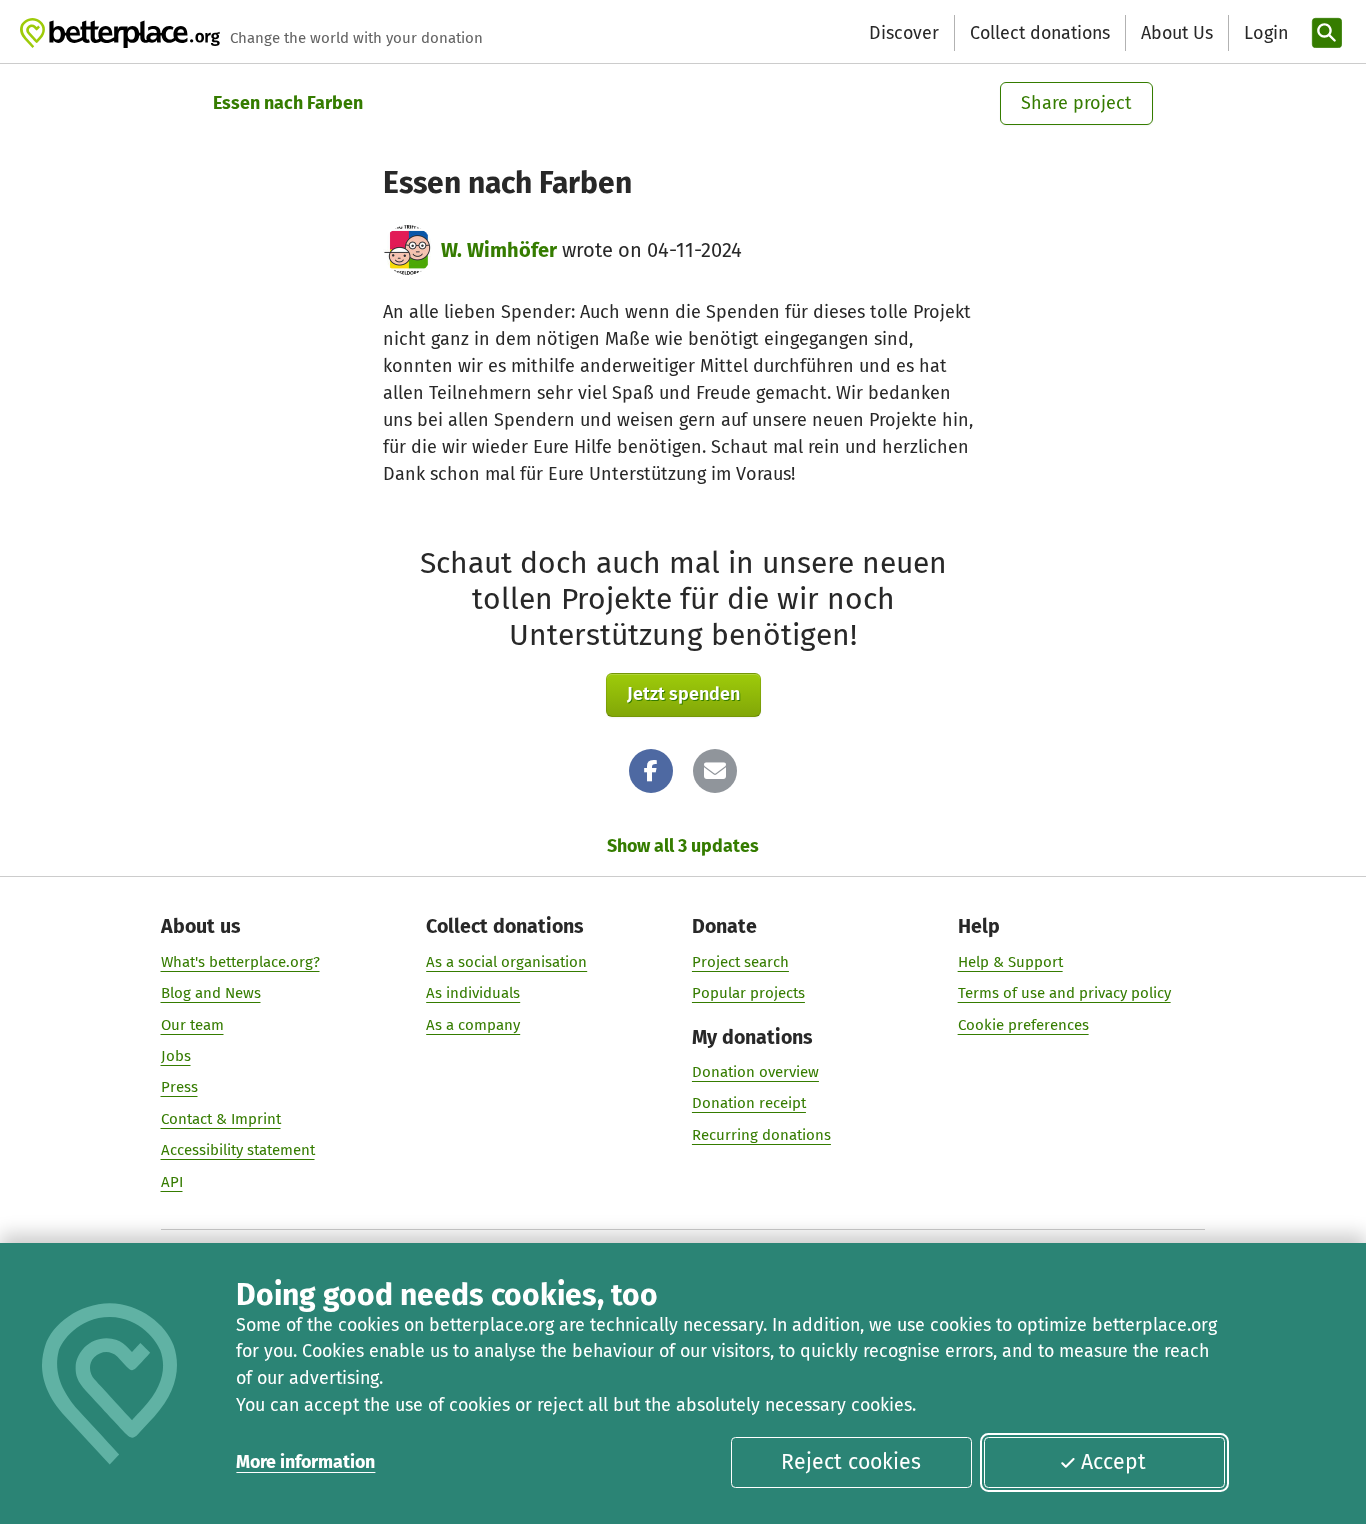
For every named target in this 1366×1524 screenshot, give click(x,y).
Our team (192, 1025)
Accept (1113, 1462)
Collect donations (1040, 33)
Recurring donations (761, 1135)
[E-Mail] (715, 771)
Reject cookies (851, 1462)
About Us (1177, 33)
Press (179, 1087)
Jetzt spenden (683, 694)
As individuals (473, 993)
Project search (740, 962)
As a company (473, 1025)
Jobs (176, 1056)
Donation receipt (749, 1103)
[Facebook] (651, 771)
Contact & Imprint (221, 1119)
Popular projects (748, 993)
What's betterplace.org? (240, 962)
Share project (1076, 103)
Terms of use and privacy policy (1064, 993)
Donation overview (755, 1072)
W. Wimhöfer (499, 250)
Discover (904, 33)
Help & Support (1010, 962)
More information (305, 1462)
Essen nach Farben (288, 103)
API (172, 1182)
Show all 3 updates (683, 846)
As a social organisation (506, 962)
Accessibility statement (238, 1150)
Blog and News (211, 993)
